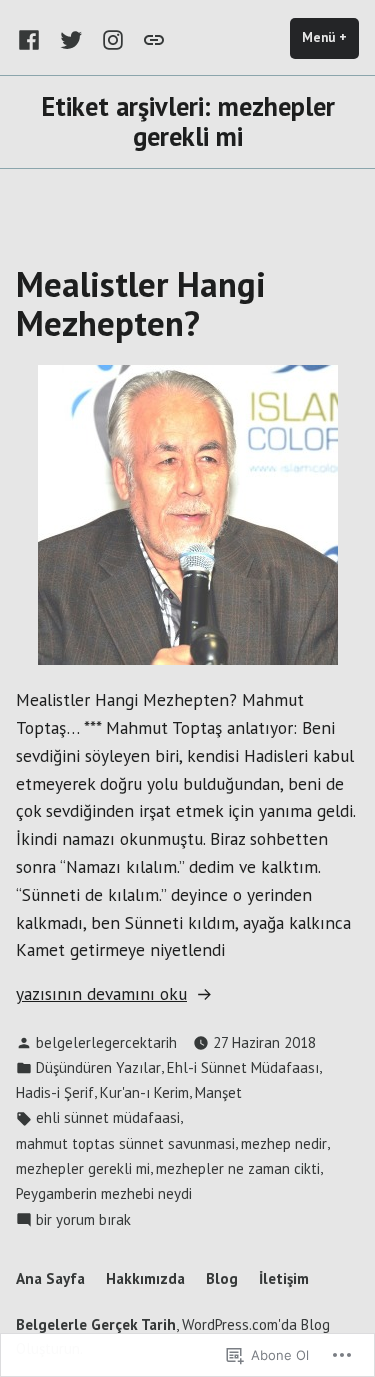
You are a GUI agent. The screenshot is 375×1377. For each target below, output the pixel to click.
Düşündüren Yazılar (98, 1067)
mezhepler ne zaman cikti (238, 1168)
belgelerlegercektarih (106, 1042)
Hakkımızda (145, 1278)
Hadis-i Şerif (55, 1092)
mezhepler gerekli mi (83, 1168)
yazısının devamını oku (101, 994)
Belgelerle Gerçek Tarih (96, 1324)
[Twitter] (71, 38)
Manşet (218, 1092)
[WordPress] (150, 38)
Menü (330, 37)
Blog (222, 1278)
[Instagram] (113, 38)
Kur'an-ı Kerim (144, 1092)
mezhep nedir (284, 1143)
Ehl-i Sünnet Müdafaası (243, 1067)
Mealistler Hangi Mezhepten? (141, 303)
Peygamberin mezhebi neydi (104, 1193)
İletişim (284, 1278)
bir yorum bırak (83, 1220)
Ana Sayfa (50, 1278)
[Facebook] (33, 38)
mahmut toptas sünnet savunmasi (125, 1143)
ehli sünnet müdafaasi (108, 1117)
